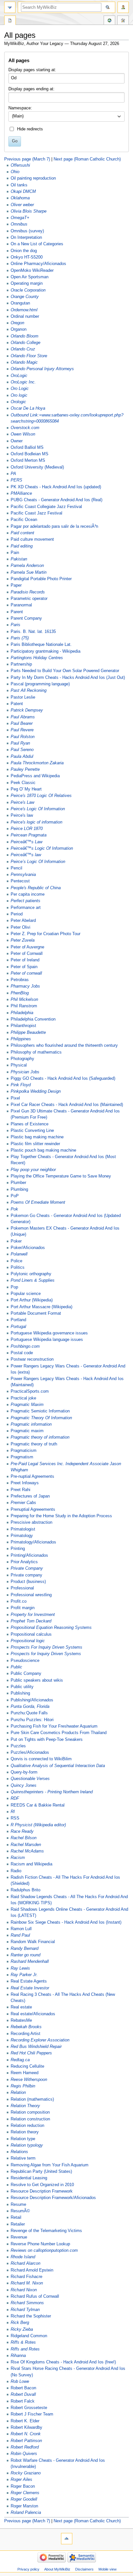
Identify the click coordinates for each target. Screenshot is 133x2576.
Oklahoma (20, 198)
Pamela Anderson (27, 566)
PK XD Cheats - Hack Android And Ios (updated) (56, 487)
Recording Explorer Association (40, 2040)
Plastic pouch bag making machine (43, 1150)
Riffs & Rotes (23, 2342)
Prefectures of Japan (30, 1496)
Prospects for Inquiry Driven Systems (46, 1654)
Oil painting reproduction (33, 178)
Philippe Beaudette (28, 1033)
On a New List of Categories (37, 244)
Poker (16, 1241)
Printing (18, 1549)
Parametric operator (29, 599)
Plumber (18, 1183)
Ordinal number (25, 316)
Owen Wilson (23, 434)
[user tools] (123, 7)
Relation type (23, 2139)
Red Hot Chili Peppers (31, 2053)
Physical (19, 1065)
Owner (17, 441)
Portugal (18, 1327)
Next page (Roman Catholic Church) (87, 159)
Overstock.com (25, 428)
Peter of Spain (24, 967)
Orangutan (20, 303)
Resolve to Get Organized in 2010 (42, 2185)
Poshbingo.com (25, 1346)
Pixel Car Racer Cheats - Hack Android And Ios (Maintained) (67, 1105)
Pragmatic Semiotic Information (40, 1411)
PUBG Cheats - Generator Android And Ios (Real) (56, 500)
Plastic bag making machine (37, 1137)
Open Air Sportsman (30, 277)
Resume (18, 2205)
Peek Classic (23, 783)
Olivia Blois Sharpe (29, 211)
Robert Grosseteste (29, 2408)
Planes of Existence (30, 1124)
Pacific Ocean (24, 520)
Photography (22, 1059)
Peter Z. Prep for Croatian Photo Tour (46, 934)
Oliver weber (22, 205)
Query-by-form (24, 1772)
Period (17, 914)
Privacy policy (28, 2569)
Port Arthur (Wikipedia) (32, 1300)
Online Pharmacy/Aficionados (38, 264)
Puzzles (18, 1746)
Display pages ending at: (31, 89)
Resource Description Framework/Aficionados (53, 2198)
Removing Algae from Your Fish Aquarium (50, 2165)
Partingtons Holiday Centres (37, 658)
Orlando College (26, 343)
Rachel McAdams (27, 1851)
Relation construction (30, 2119)
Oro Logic (20, 389)
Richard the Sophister (31, 2316)
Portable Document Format (36, 1313)
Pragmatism (22, 1457)
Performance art (26, 908)
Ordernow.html (24, 310)
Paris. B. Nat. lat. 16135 (33, 632)
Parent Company (26, 618)
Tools (123, 21)
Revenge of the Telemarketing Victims (46, 2231)
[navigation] (10, 7)
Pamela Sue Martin (29, 572)
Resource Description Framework (42, 2191)
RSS (15, 1818)
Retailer (18, 2224)
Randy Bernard (25, 1949)
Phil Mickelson (24, 1000)
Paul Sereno (22, 750)
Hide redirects (30, 129)
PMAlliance (21, 493)
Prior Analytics (24, 1562)
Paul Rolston (23, 737)
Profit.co (19, 1601)
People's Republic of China (36, 888)
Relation (18, 2093)
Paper (16, 585)
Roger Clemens (25, 2493)
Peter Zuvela (23, 940)
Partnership (21, 664)
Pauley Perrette (25, 769)
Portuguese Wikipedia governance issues (49, 1333)
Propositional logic (28, 1641)
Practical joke (23, 1398)
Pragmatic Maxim (27, 1405)
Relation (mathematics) (32, 2099)
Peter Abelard (23, 921)
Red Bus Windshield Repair (36, 2047)
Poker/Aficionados (28, 1248)
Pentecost (20, 881)
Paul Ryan (20, 743)
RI (13, 1812)
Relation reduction (27, 2126)
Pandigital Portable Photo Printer (41, 579)
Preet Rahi (20, 1490)
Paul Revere (22, 730)
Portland (18, 1320)
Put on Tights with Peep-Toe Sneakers (47, 1740)
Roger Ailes (21, 2480)
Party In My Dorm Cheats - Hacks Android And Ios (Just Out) (68, 678)
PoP (15, 1196)
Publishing (20, 1693)
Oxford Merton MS (28, 460)
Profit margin (23, 1608)
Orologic (18, 402)
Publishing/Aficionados (32, 1700)
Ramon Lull (21, 1929)
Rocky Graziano (26, 2473)
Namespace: (20, 108)
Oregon (17, 323)
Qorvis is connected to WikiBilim (41, 1759)
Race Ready (22, 1831)
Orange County (25, 297)
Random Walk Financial (33, 1942)
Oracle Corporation (28, 290)
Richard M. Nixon (27, 2283)
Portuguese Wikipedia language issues (47, 1340)
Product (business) (28, 1582)
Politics (18, 1267)
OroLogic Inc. (23, 382)
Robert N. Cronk (26, 2434)
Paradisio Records (28, 592)
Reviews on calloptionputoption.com (44, 2250)
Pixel (15, 1098)
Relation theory (25, 2132)
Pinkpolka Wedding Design (36, 1091)
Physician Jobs (25, 1072)
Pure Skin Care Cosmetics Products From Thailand (59, 1733)
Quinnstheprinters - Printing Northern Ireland (52, 1792)
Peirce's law (22, 815)
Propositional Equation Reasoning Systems (51, 1628)
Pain (15, 553)
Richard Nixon (24, 2290)
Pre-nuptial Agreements (32, 1476)
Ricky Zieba (22, 2329)
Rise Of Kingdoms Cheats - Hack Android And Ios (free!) (63, 2362)
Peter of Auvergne (27, 947)
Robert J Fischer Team (32, 2414)
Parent (17, 612)
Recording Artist (26, 2034)
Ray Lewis (20, 1968)
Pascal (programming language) (40, 684)
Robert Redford (25, 2447)
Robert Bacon (23, 2388)
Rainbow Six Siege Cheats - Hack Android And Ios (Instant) (66, 1922)
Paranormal (21, 605)
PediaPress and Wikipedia (35, 776)
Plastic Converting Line (32, 1131)
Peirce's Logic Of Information (38, 809)
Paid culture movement (32, 539)
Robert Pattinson (26, 2441)
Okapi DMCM (23, 192)
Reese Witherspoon (29, 2080)
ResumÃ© (20, 2211)
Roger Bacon (23, 2486)
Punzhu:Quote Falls (29, 1713)
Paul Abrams (23, 717)
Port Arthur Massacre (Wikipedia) (41, 1307)
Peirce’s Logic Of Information (38, 862)
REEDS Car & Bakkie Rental (38, 1805)
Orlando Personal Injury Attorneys (42, 369)
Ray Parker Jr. (24, 1975)
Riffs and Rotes (25, 2349)
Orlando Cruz (23, 349)
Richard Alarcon (26, 2263)
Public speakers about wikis (37, 1680)
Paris (15, 625)
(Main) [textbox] (18, 116)
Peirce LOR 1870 (27, 829)
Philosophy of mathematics (36, 1052)
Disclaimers (84, 2569)
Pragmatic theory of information (40, 1437)
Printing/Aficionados (29, 1555)
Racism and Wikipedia (31, 1864)
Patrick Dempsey (27, 710)
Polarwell (19, 1254)
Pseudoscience (25, 1661)
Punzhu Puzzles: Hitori (32, 1720)
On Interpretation (26, 238)
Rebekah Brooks (26, 2027)
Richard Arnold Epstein (32, 2270)
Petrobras (20, 980)
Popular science (26, 1294)
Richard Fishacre (26, 2277)
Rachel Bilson (24, 1838)
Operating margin (27, 283)
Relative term (23, 2158)
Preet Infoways (25, 1483)
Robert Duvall (23, 2394)
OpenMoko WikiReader (32, 271)
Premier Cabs (23, 1503)
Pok (14, 1209)
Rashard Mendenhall (30, 1962)
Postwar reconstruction (32, 1359)
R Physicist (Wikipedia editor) (38, 1825)
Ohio (15, 172)
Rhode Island (23, 2257)
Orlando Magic (24, 362)
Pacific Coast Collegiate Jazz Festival (46, 507)
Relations (19, 2152)
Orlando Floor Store (29, 356)
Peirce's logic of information (36, 822)
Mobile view (107, 2569)
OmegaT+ (20, 218)
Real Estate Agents (29, 1981)
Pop (14, 1287)
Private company (26, 1575)
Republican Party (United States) (41, 2172)
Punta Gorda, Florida (30, 1707)
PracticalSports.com (30, 1391)
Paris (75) (20, 638)
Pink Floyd (21, 1085)
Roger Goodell (24, 2499)
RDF (15, 1798)
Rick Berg (20, 2323)
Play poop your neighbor (33, 1170)
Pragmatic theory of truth (34, 1444)
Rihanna (18, 2356)
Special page (10, 21)
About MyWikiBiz (57, 2569)
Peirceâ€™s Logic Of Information (42, 848)
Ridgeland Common (29, 2336)
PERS (16, 480)
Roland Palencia (26, 2513)
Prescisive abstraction (31, 1522)
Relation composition (30, 2112)
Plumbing (19, 1189)
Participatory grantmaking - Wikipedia (46, 651)
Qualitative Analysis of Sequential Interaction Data (58, 1766)
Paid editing (22, 546)
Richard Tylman (25, 2310)
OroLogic (19, 376)
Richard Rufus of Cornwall (35, 2296)
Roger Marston (24, 2506)
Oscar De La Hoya (28, 408)
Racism (18, 1858)
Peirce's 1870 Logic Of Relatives (41, 796)
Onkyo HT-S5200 (27, 257)
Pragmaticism (24, 1451)
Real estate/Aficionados (33, 2014)
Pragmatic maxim (27, 1431)
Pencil (16, 868)
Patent (17, 704)
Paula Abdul (22, 757)
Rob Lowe (20, 2382)
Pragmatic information (31, 1424)
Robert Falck (23, 2401)
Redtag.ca (20, 2060)
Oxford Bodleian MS (30, 454)
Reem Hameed (25, 2073)
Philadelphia (22, 1013)
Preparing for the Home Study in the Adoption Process (61, 1516)
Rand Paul (20, 1935)
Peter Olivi (20, 927)
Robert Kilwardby (26, 2427)
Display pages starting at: (32, 70)
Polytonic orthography (31, 1274)
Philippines (21, 1039)
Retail (16, 2217)
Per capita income (28, 894)
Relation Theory (25, 2106)
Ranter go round (26, 1955)
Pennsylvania (23, 875)
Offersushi (20, 165)
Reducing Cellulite (27, 2066)
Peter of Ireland (25, 960)
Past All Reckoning (29, 691)
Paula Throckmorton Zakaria (37, 763)
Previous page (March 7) (27, 159)
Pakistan (19, 559)
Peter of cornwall (26, 973)
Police (16, 1261)
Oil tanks (19, 185)
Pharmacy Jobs (25, 986)
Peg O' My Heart (26, 789)
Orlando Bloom (25, 336)
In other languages (109, 21)
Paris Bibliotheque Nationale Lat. (41, 645)
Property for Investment (33, 1615)
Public (16, 1667)
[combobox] (66, 116)
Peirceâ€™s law (26, 855)
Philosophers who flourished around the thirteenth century (64, 1045)
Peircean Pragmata (29, 835)
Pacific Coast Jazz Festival (36, 513)
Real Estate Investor (30, 1988)
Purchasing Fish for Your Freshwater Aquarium (54, 1726)
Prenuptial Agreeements (33, 1509)
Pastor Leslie (23, 697)
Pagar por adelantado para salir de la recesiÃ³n (54, 526)
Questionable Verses (30, 1779)
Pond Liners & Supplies (33, 1280)
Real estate (21, 2007)
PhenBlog (20, 993)
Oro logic (19, 395)
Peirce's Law (22, 802)
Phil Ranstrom (24, 1006)
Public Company (26, 1674)
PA (13, 474)
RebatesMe (21, 2020)
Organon (19, 329)
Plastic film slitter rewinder (35, 1144)
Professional (22, 1588)
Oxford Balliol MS (27, 448)
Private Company (27, 1568)
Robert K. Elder (25, 2421)
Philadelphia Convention (33, 1019)
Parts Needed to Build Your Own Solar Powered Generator (65, 671)
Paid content (22, 533)
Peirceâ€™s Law (26, 842)
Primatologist (23, 1529)
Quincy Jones (24, 1786)
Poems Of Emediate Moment (38, 1202)
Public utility (22, 1687)
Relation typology (27, 2145)
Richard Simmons (27, 2303)
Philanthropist (23, 1026)
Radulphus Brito (26, 1890)
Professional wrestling (31, 1595)
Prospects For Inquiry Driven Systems (46, 1647)
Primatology (22, 1536)
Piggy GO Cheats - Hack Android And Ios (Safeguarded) (63, 1078)
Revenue (19, 2237)
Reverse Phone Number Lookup (40, 2244)
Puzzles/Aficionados (30, 1752)
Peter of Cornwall (27, 954)
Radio (16, 1871)
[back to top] (67, 2539)
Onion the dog (24, 251)
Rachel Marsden (26, 1845)
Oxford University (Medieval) (37, 467)
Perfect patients (26, 901)
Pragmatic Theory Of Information (41, 1418)
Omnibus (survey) (27, 231)
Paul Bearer (22, 724)
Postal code (22, 1353)
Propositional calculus (31, 1634)
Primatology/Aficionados (33, 1542)
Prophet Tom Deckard (31, 1621)
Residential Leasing (29, 2178)
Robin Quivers (24, 2454)
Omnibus (19, 224)
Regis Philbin (23, 2086)
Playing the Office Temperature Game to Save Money (61, 1176)
